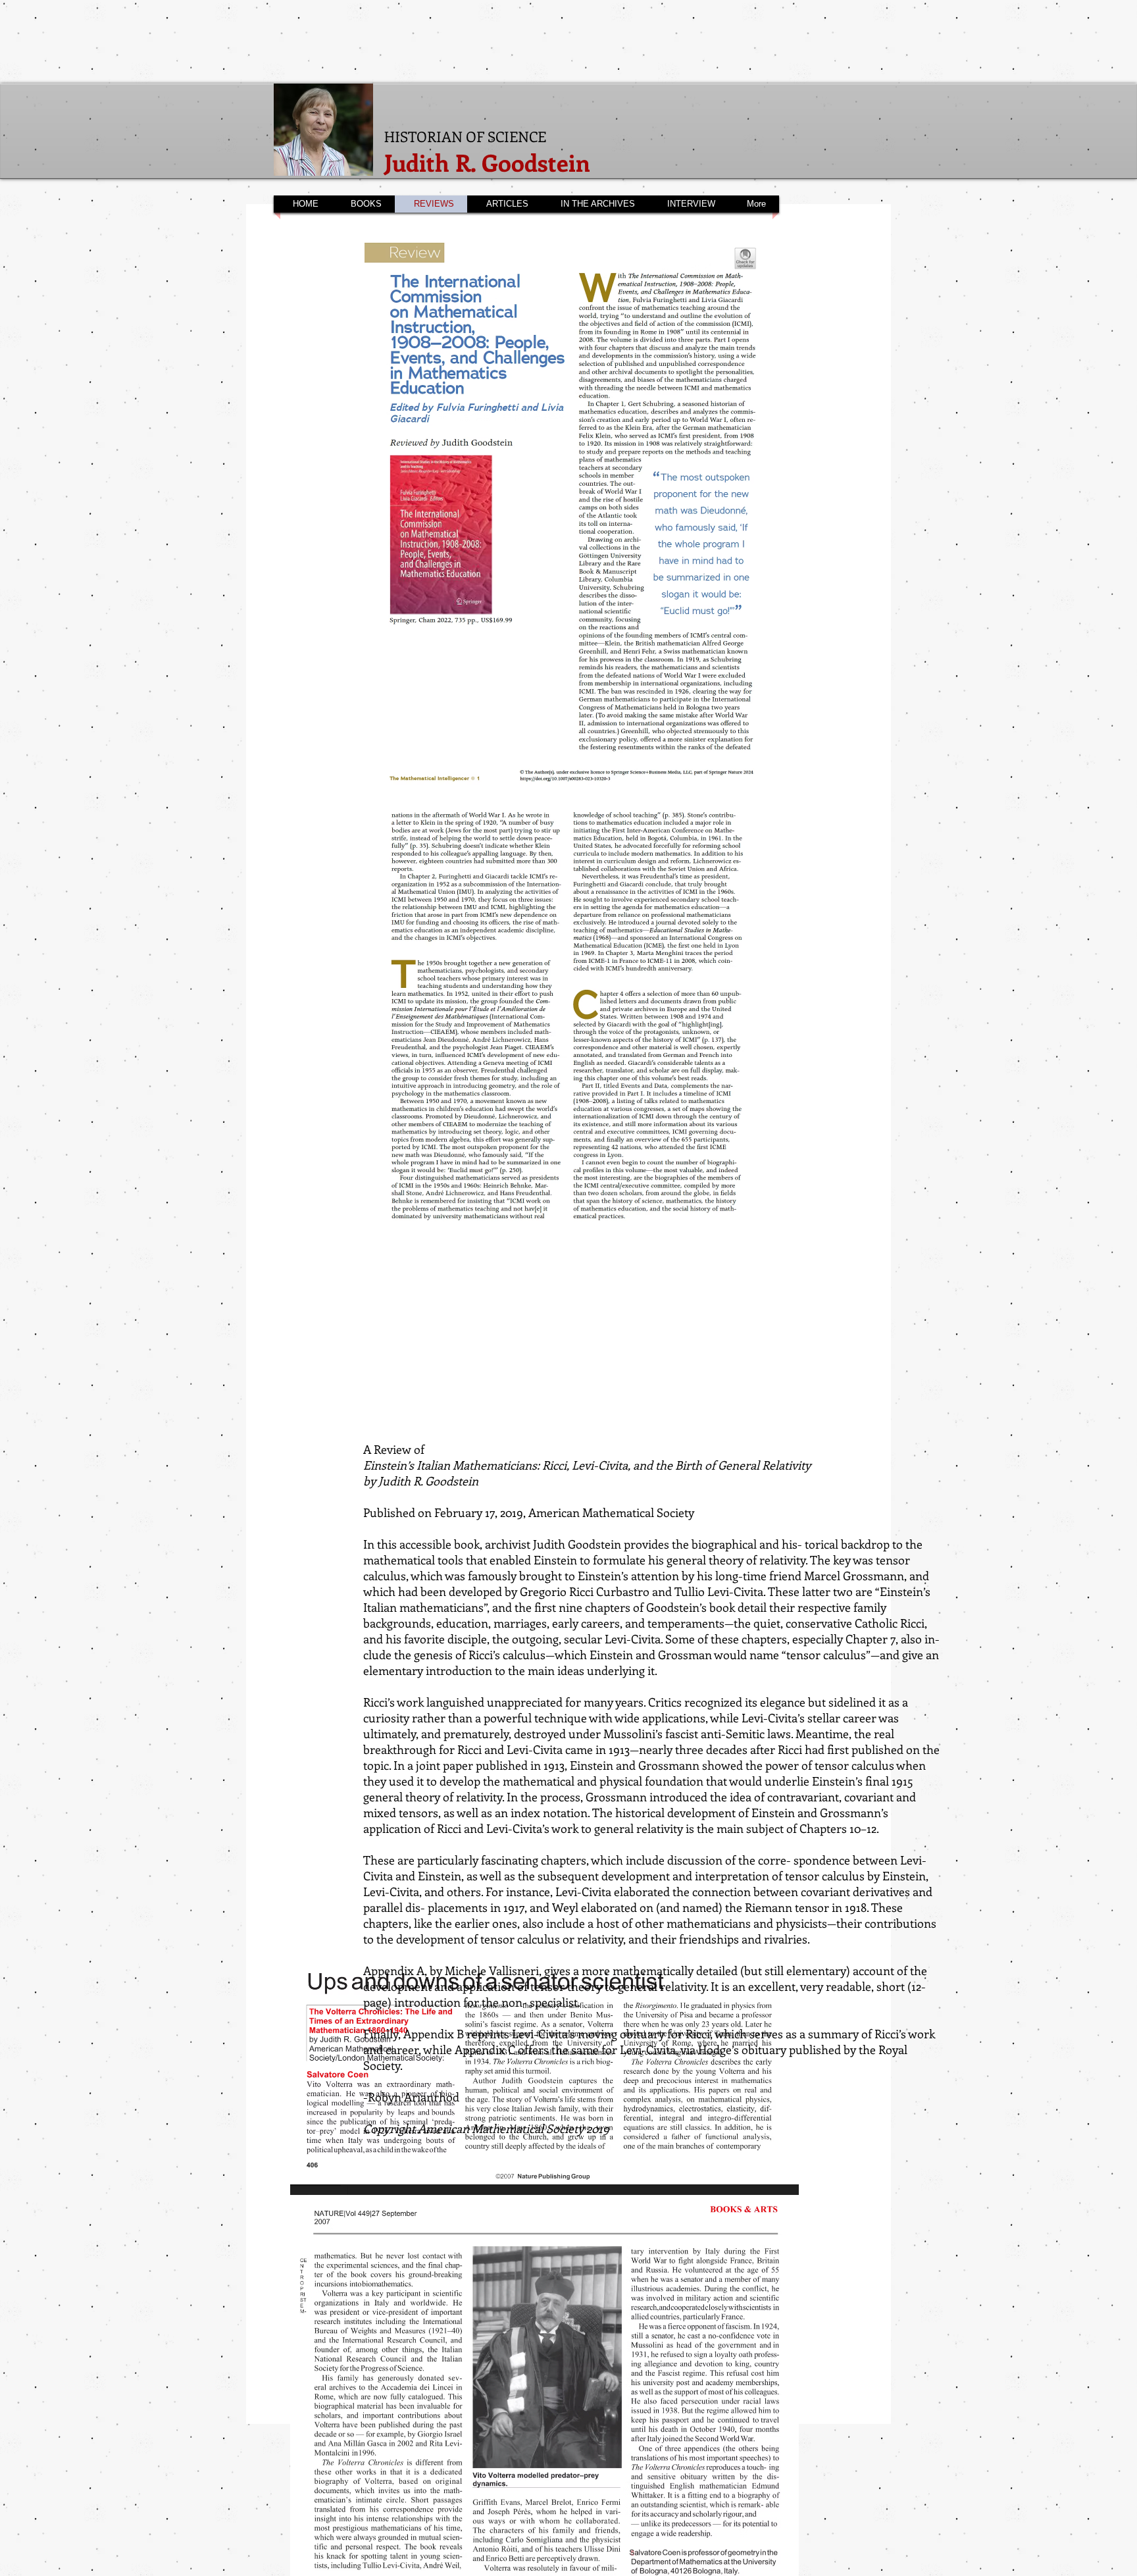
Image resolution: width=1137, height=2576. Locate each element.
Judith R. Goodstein (487, 162)
